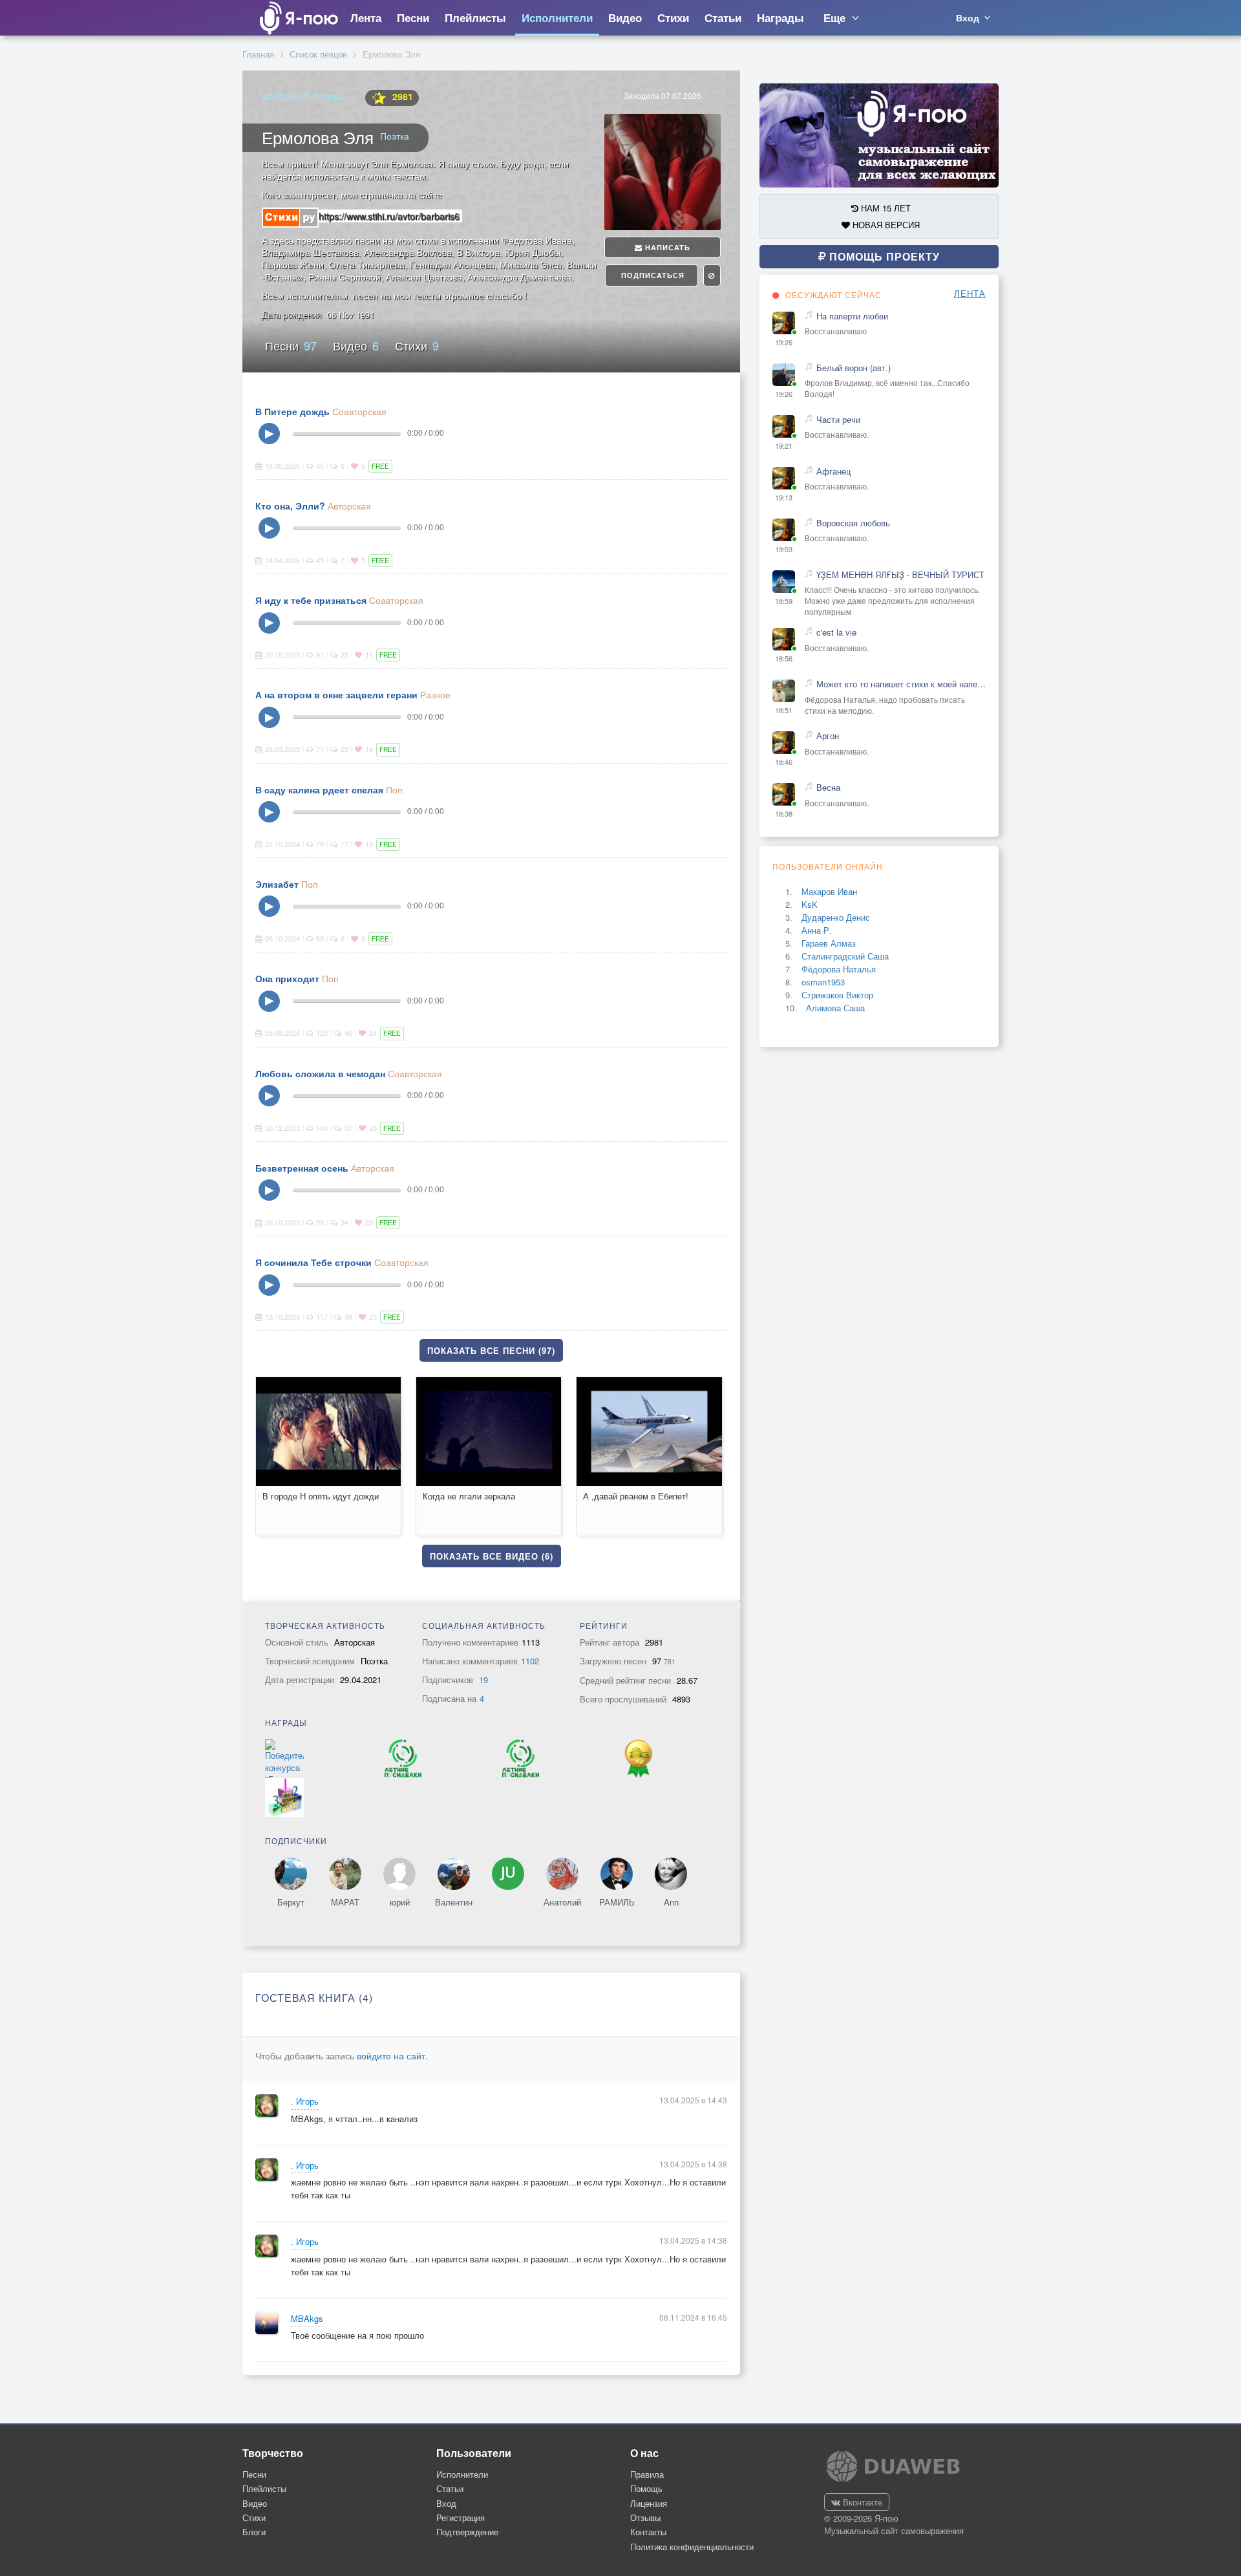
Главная (258, 54)
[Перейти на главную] (298, 18)
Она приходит (287, 978)
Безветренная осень (302, 1168)
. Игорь (305, 2101)
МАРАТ (345, 1902)
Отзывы (645, 2517)
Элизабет (277, 884)
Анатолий (562, 1902)
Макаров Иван (829, 891)
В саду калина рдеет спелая (319, 789)
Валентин (454, 1902)
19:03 (784, 549)
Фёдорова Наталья (839, 969)
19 (483, 1680)
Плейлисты (264, 2488)
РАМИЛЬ (617, 1902)
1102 (530, 1661)
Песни (291, 345)
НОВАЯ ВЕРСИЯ (885, 225)
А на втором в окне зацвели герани (336, 694)
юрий (400, 1902)
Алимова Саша (835, 1008)
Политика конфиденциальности (692, 2547)
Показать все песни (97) (491, 1350)
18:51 (784, 710)
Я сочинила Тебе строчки (313, 1262)
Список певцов (318, 54)
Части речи (838, 420)
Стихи (417, 345)
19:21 (784, 446)
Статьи (450, 2488)
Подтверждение (467, 2532)
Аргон (828, 736)
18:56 (784, 659)
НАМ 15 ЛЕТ (885, 208)
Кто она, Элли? (290, 506)
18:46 (784, 762)
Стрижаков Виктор (837, 995)
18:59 (784, 601)
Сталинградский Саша (845, 956)
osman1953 (823, 982)
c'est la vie (836, 632)
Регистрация (461, 2517)
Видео (356, 345)
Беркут (291, 1902)
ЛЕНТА (970, 294)
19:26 (784, 342)
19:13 (784, 498)
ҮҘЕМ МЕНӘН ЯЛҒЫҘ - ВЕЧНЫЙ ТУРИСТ (900, 575)
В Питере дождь (292, 411)
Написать (666, 247)
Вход (446, 2503)
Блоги (254, 2532)
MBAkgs (307, 2319)
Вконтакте (861, 2502)
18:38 (784, 814)
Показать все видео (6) (492, 1556)
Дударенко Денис (836, 917)
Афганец (833, 471)
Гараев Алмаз (829, 943)
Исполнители (462, 2474)
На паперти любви (852, 316)
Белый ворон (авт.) (854, 368)
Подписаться (652, 275)
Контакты (648, 2532)
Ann (671, 1902)
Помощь (646, 2488)
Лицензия (649, 2503)
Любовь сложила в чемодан (320, 1073)
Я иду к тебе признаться (311, 600)
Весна (828, 788)
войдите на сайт (391, 2055)
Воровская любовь (853, 523)
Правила (647, 2474)
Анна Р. (817, 930)
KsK (810, 904)
